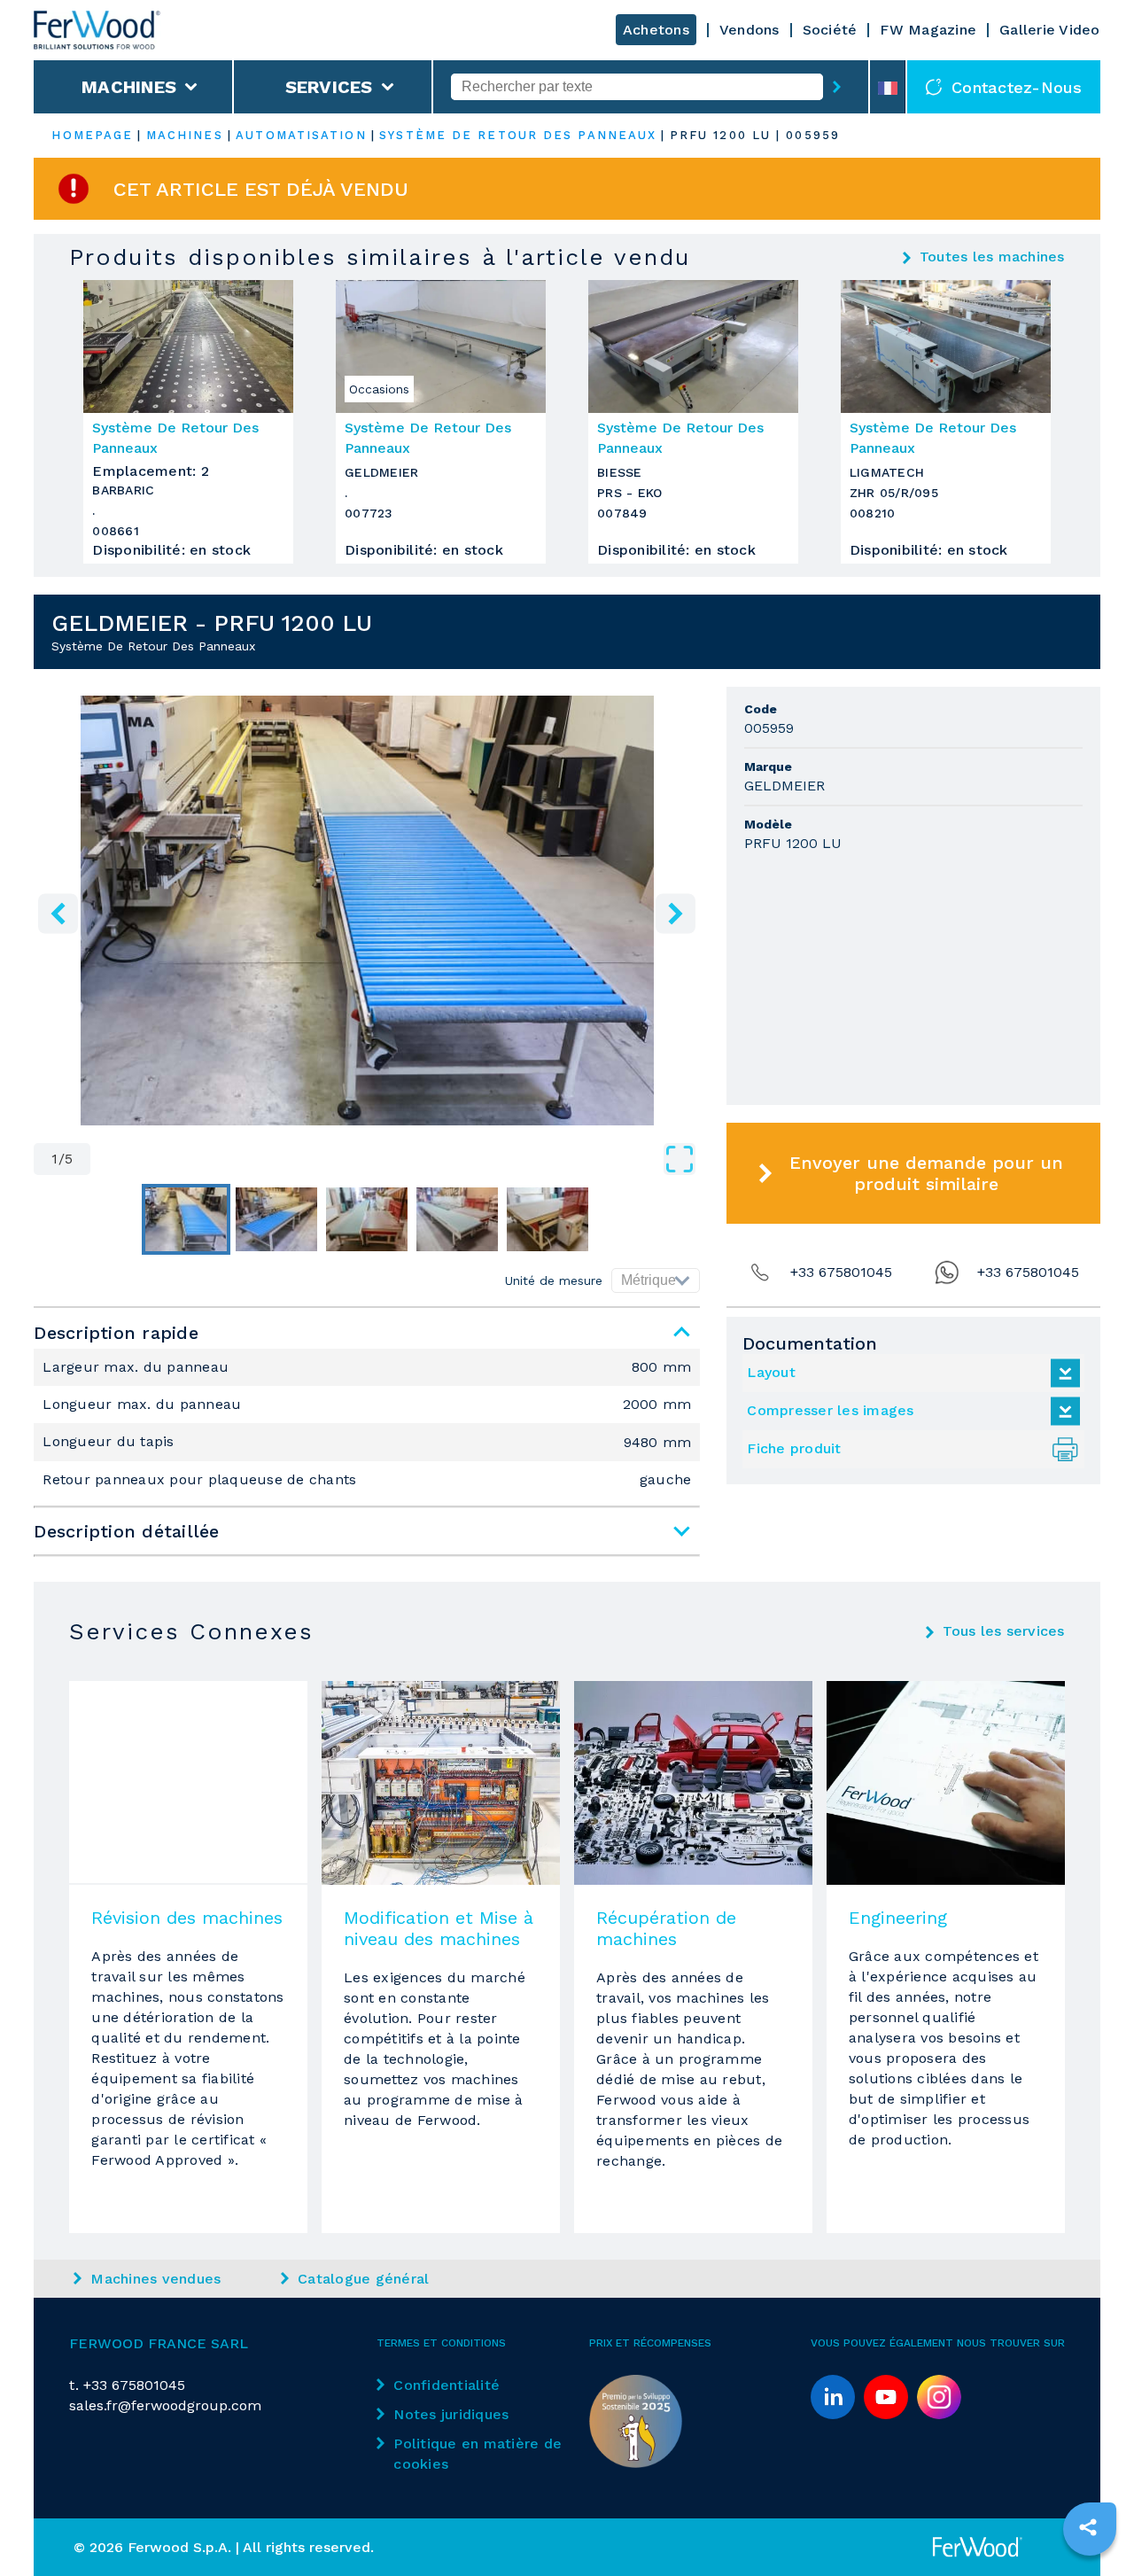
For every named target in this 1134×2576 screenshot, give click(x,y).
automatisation (301, 135)
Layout (771, 1372)
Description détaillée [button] (126, 1531)
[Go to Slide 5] (548, 1219)
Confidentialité (447, 2385)
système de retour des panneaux (518, 135)
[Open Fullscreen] (395, 1159)
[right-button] (676, 913)
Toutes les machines (992, 257)
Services (329, 87)
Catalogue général (363, 2279)
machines (185, 135)
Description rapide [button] (116, 1333)
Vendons (750, 30)
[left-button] (58, 913)
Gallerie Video (1050, 30)
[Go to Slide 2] (276, 1219)
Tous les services (1003, 1631)
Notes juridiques (451, 2414)
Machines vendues (155, 2279)
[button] (367, 911)
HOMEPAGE (92, 135)
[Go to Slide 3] (367, 1219)
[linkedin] (833, 2397)
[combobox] (637, 87)
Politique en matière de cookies (478, 2454)
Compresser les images (830, 1410)
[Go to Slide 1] (186, 1219)
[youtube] (886, 2397)
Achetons (656, 30)
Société (830, 30)
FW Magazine (928, 30)
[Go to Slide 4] (457, 1219)
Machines (129, 87)
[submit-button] (837, 87)
